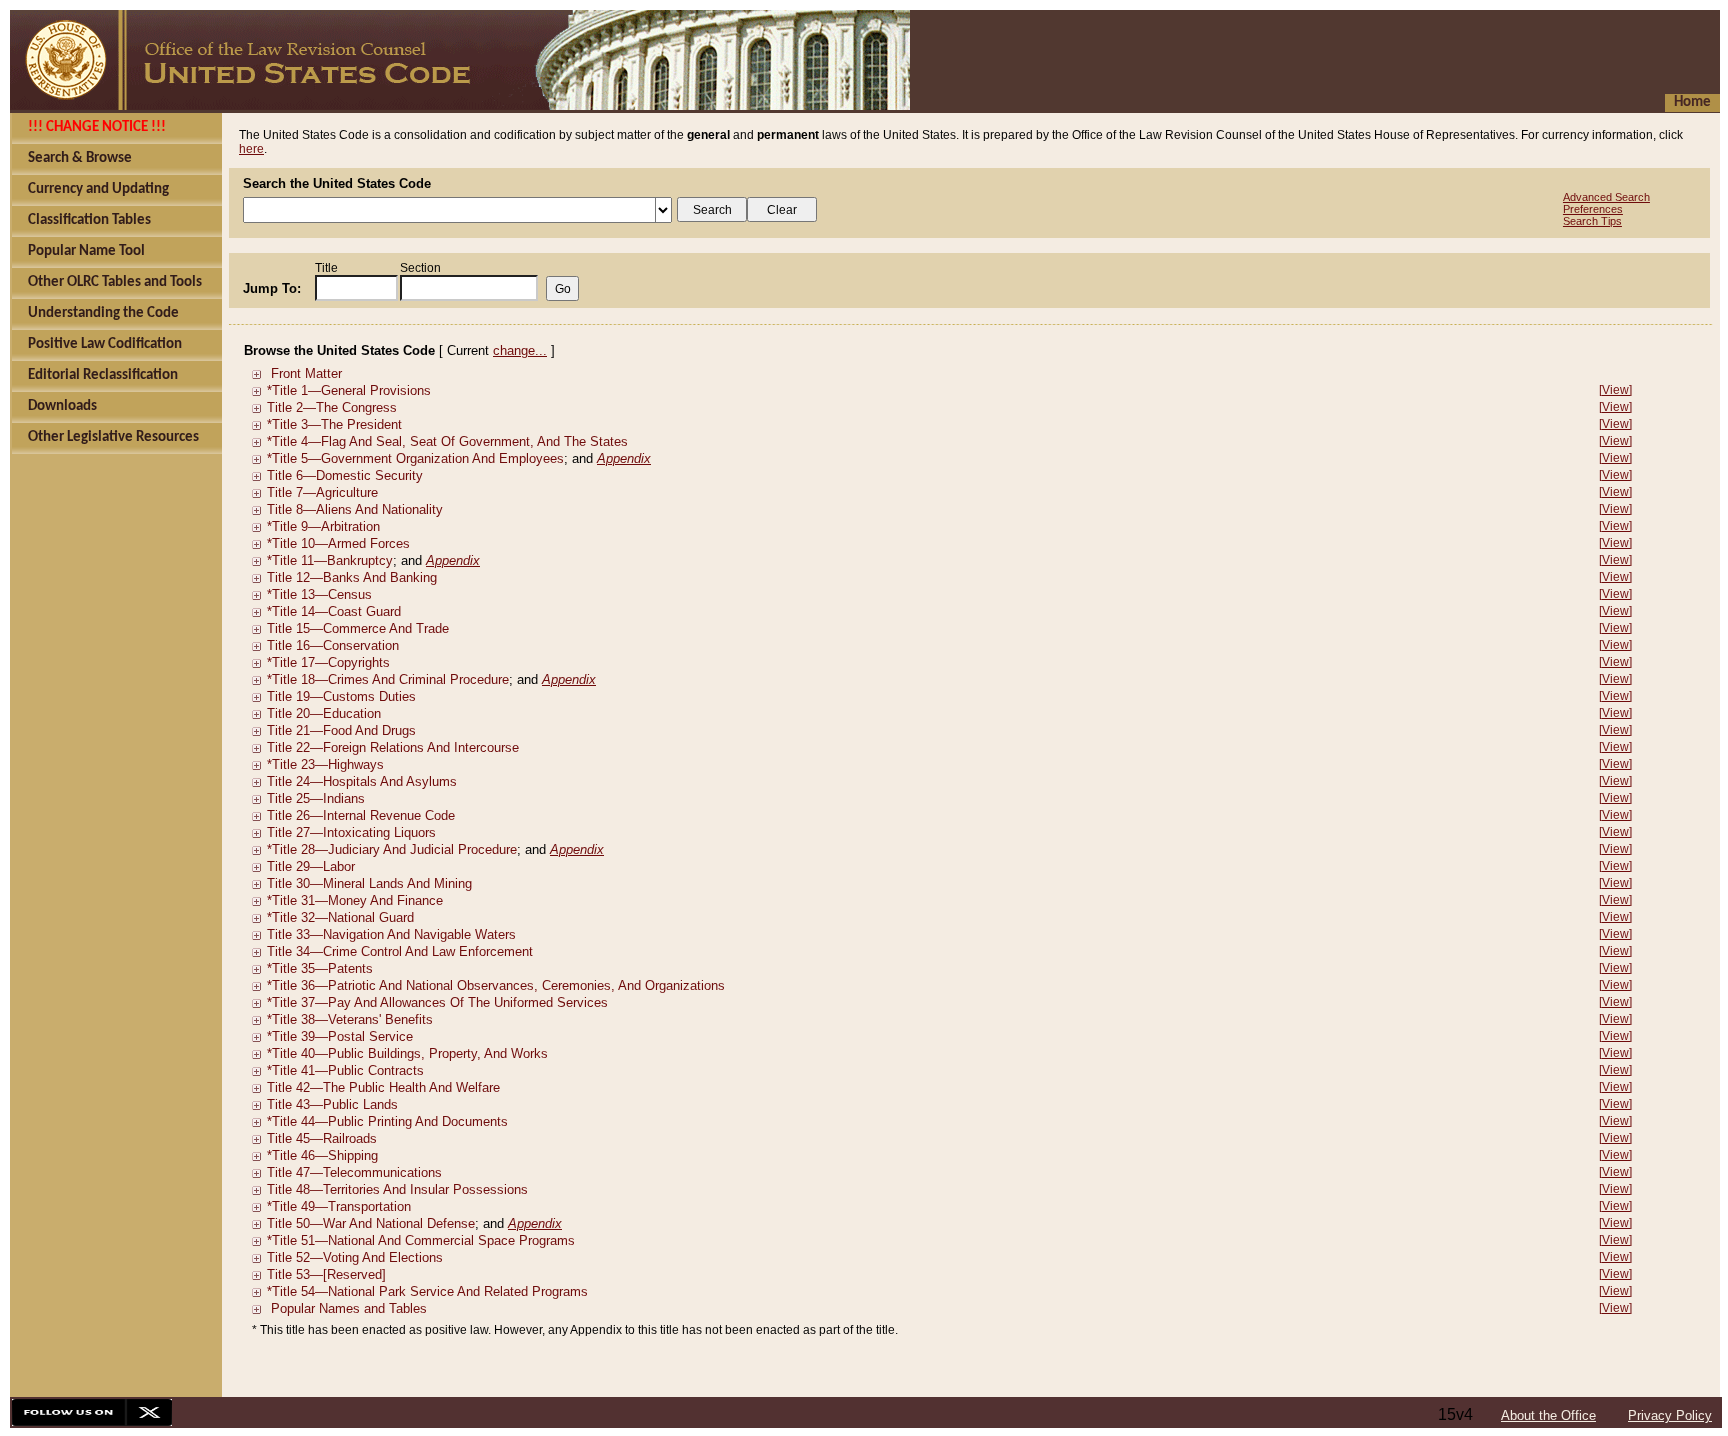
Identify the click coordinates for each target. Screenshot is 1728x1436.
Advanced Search (1606, 197)
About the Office (1548, 1415)
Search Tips (1592, 221)
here (251, 149)
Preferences (1593, 209)
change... (520, 350)
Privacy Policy (1670, 1415)
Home (1692, 102)
